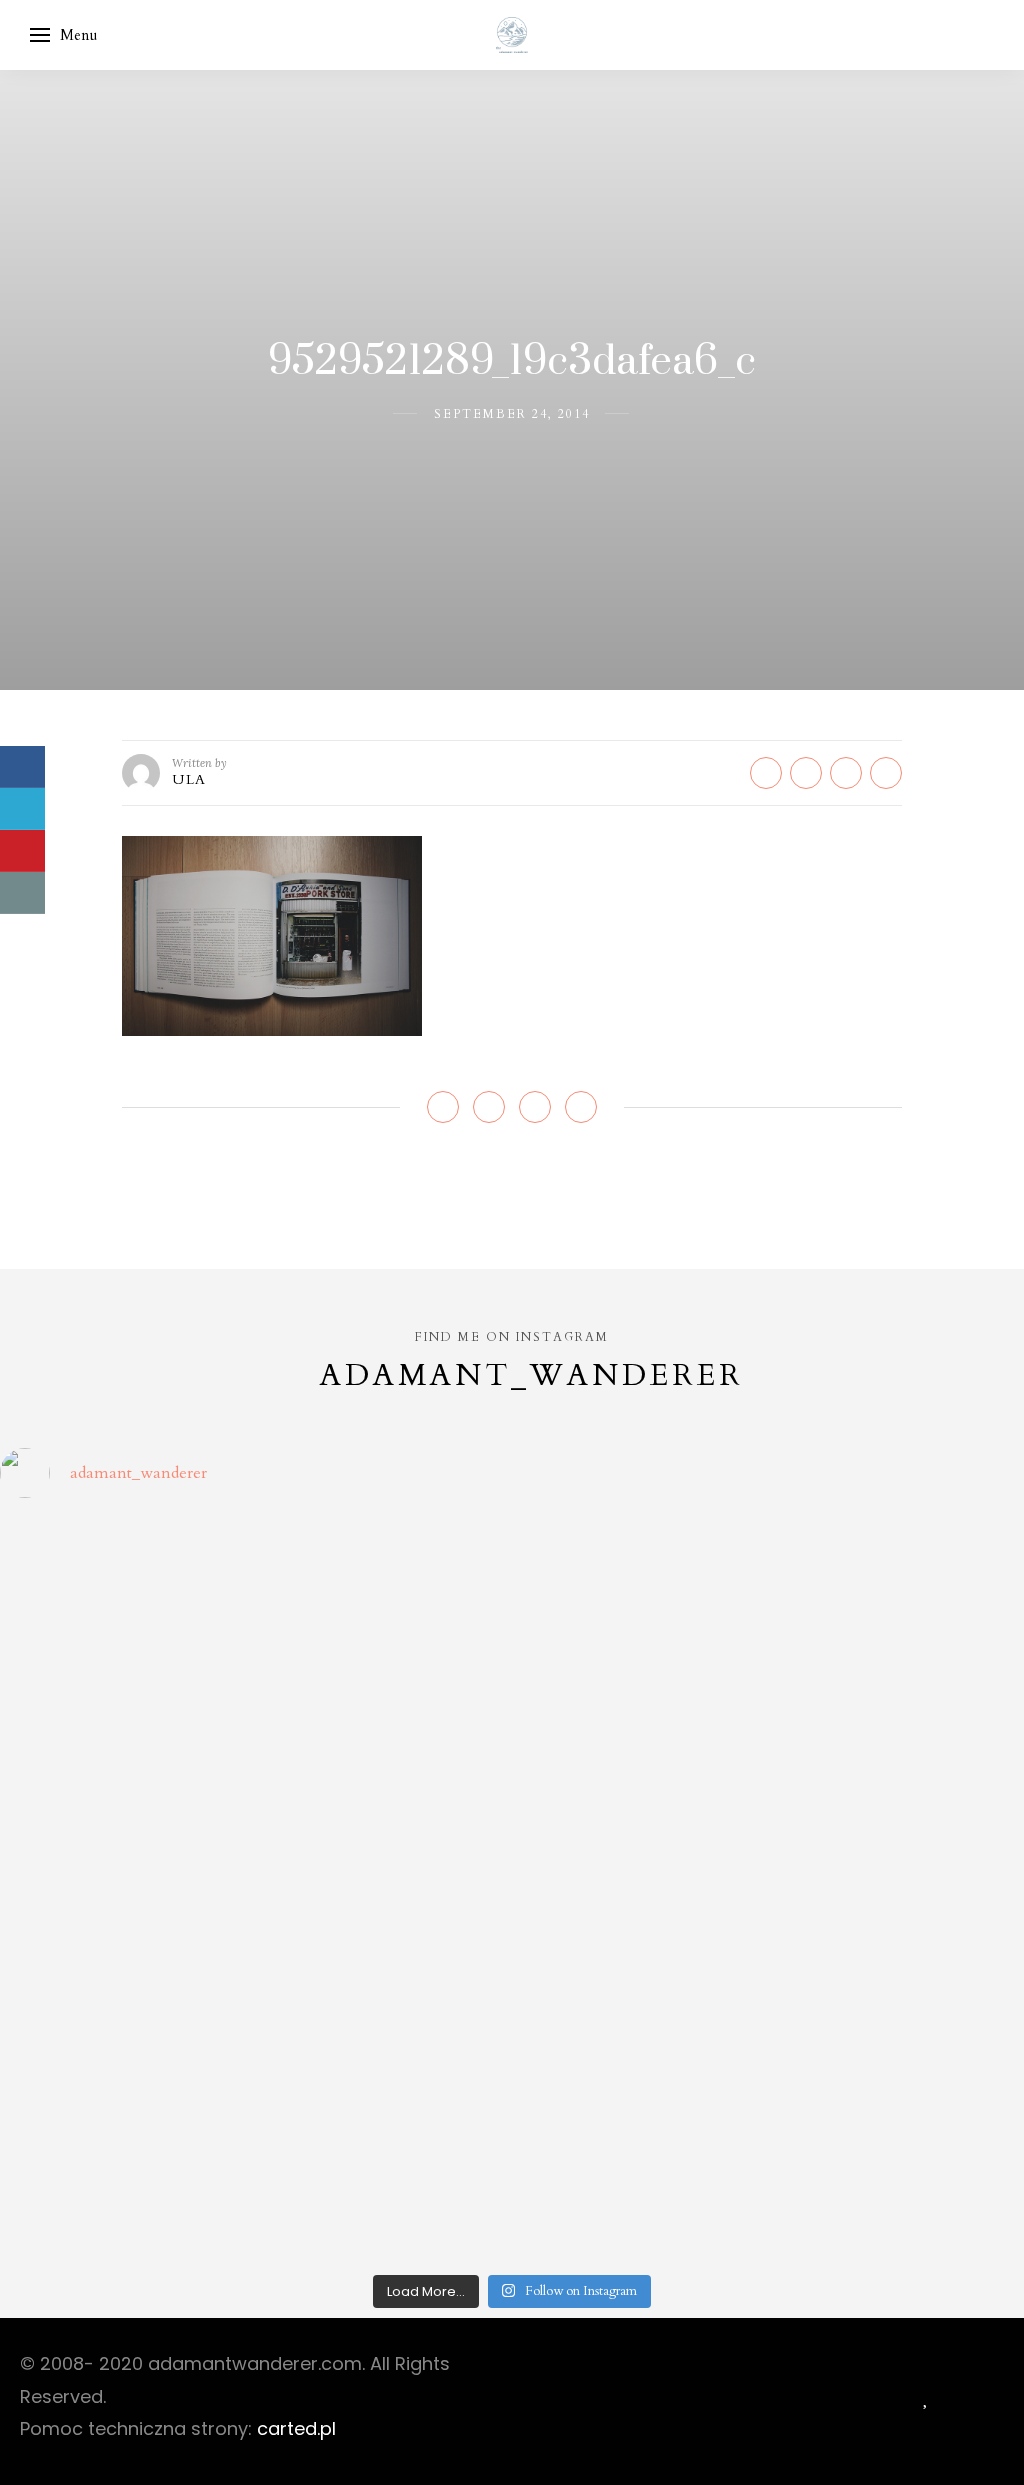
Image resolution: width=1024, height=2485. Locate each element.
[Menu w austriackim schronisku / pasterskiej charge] (124, 1591)
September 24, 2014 (512, 414)
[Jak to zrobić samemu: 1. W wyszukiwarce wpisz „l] (383, 1591)
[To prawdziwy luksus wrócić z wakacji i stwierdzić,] (383, 1740)
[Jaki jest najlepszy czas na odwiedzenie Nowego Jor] (641, 2188)
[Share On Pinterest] (22, 851)
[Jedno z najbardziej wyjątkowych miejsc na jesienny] (383, 2188)
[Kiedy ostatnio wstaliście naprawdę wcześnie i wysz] (124, 1889)
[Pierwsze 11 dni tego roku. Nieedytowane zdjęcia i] (383, 2038)
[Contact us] (22, 893)
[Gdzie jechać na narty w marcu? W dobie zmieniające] (383, 1889)
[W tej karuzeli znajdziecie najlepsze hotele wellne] (124, 2188)
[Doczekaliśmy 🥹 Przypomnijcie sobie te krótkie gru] (124, 1740)
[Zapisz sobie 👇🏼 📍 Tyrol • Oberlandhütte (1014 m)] (641, 1591)
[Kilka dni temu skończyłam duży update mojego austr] (641, 1740)
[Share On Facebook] (22, 767)
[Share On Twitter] (22, 809)
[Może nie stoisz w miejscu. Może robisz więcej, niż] (124, 2038)
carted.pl (296, 2428)
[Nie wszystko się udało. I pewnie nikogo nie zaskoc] (641, 2038)
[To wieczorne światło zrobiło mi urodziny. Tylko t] (641, 1889)
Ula (189, 779)
